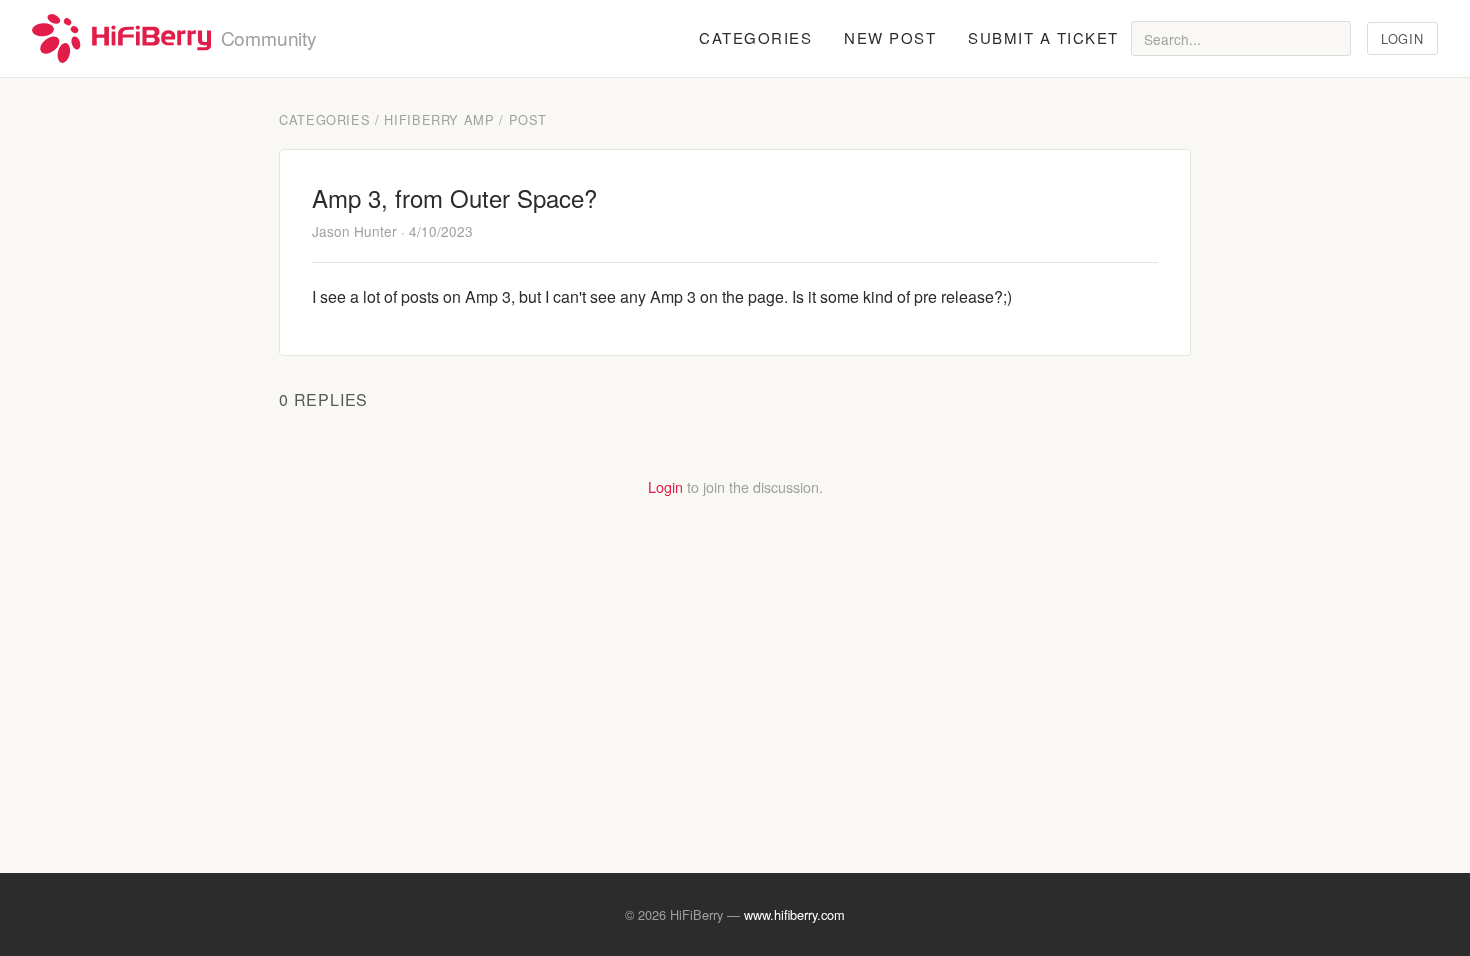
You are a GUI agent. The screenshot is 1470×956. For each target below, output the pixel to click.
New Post (890, 37)
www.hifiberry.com (794, 914)
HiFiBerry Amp (439, 119)
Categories (755, 37)
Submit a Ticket (1043, 37)
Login (1402, 38)
